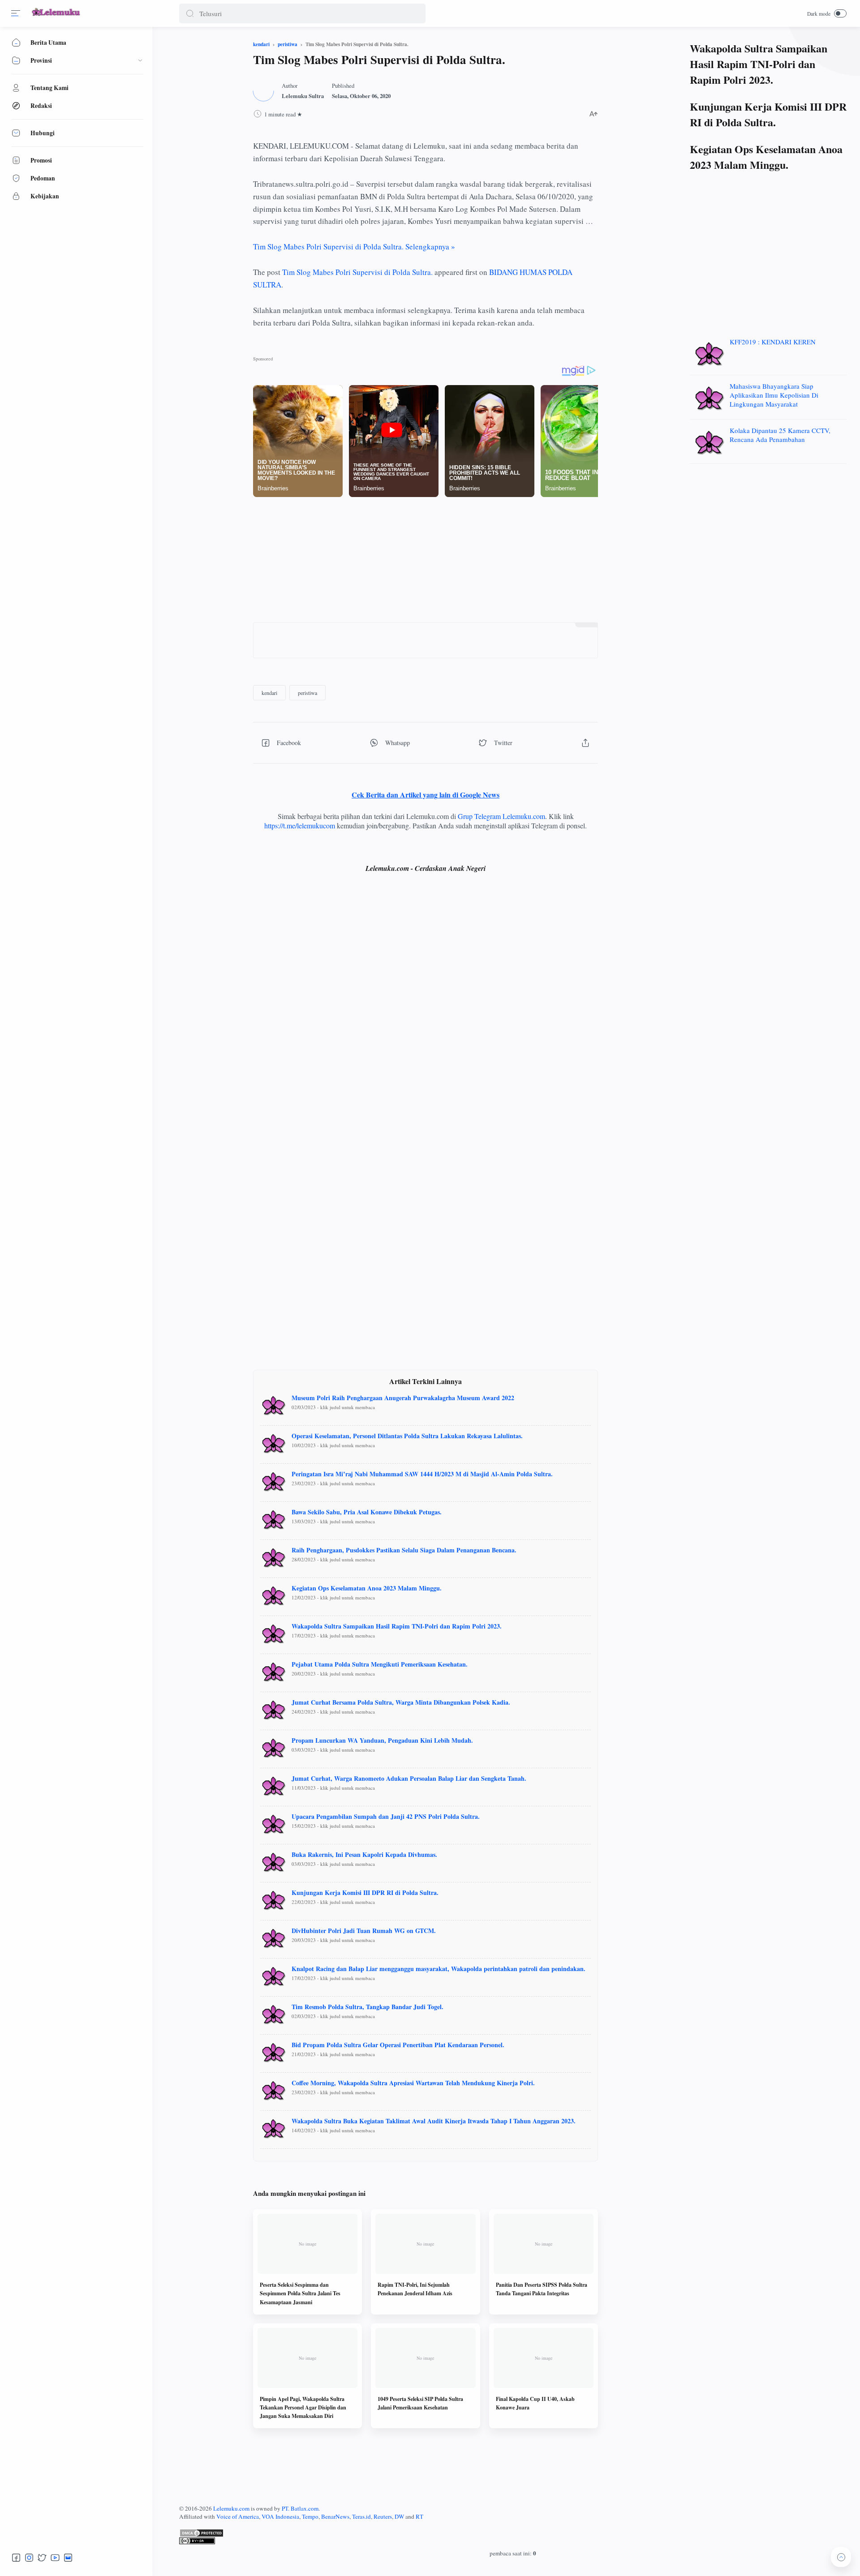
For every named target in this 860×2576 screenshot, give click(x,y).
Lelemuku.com (231, 2508)
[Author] (303, 96)
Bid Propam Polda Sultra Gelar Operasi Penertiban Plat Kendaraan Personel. (398, 2045)
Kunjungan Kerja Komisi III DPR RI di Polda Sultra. (365, 1892)
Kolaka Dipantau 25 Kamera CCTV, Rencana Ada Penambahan (780, 435)
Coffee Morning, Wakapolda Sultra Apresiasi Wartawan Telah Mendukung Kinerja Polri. (413, 2083)
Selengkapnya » (354, 246)
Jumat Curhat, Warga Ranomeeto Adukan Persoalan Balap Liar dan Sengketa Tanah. (409, 1778)
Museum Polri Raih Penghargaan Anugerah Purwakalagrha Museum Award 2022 (403, 1398)
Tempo (310, 2516)
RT (419, 2516)
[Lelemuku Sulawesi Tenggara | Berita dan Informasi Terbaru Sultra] (56, 17)
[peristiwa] (307, 693)
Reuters (383, 2516)
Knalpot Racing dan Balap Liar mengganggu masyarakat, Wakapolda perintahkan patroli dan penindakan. (439, 1969)
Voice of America (238, 2516)
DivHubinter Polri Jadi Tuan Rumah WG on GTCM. (364, 1931)
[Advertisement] (426, 560)
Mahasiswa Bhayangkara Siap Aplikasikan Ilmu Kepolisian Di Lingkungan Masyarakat (774, 395)
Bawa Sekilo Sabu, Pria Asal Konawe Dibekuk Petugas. (367, 1512)
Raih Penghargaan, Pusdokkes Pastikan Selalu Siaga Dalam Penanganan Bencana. (404, 1550)
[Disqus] (426, 1012)
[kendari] (269, 693)
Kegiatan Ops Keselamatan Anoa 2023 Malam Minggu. (367, 1588)
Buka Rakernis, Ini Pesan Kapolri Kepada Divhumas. (364, 1854)
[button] (190, 13)
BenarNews (335, 2516)
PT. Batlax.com (300, 2508)
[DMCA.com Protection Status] (513, 2533)
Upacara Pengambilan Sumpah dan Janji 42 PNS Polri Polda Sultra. (386, 1816)
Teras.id (361, 2516)
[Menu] (16, 13)
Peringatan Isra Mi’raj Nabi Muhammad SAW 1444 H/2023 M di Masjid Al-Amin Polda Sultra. (422, 1474)
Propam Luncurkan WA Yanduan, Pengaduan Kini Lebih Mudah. (382, 1740)
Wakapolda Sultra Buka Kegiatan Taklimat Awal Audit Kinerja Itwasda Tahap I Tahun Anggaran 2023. (434, 2121)
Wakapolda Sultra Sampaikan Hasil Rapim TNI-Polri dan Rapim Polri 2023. (397, 1626)
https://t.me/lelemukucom (300, 825)
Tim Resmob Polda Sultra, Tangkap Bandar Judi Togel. (368, 2007)
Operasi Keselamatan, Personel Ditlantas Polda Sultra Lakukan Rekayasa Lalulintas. (407, 1436)
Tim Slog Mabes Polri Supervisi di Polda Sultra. (357, 272)
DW (399, 2516)
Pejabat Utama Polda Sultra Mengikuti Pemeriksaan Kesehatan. (380, 1664)
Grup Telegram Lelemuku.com (501, 816)
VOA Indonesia (280, 2516)
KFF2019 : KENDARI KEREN (773, 342)
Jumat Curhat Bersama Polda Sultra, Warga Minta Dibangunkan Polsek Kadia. (401, 1702)
